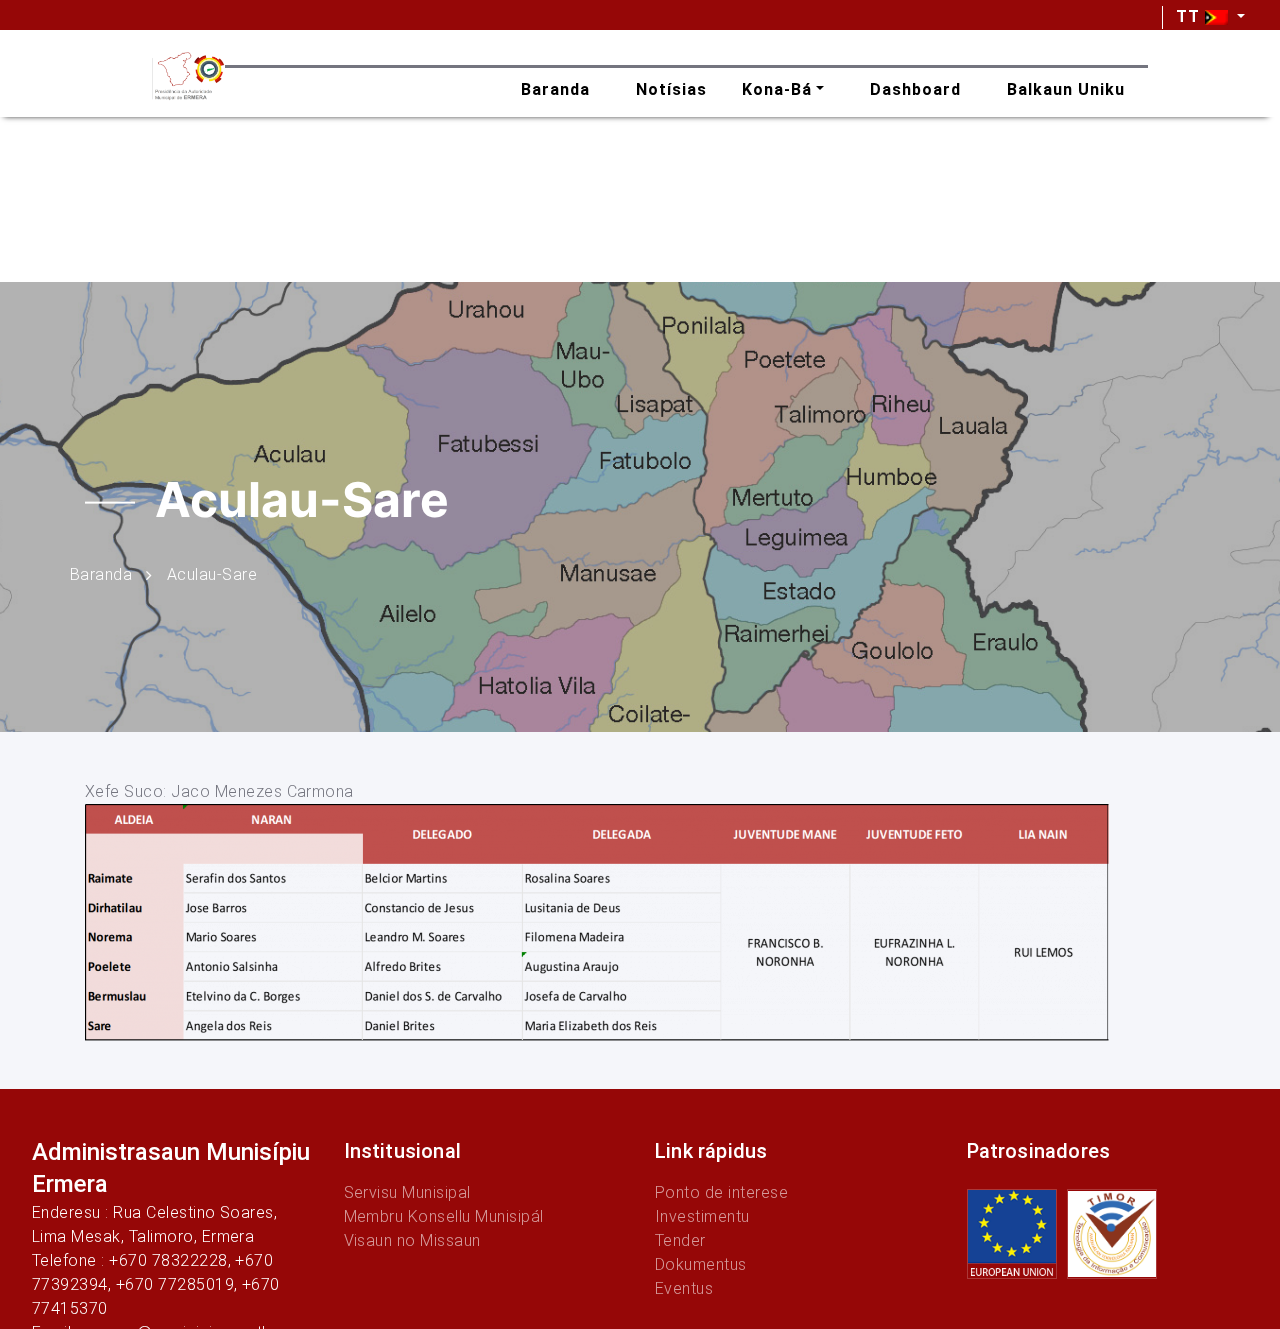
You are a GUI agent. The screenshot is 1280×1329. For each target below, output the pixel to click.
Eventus (684, 1288)
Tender (680, 1240)
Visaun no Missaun (412, 1240)
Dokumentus (701, 1264)
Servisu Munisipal (407, 1192)
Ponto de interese (721, 1192)
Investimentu (702, 1216)
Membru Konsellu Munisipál (444, 1216)
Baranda (101, 573)
